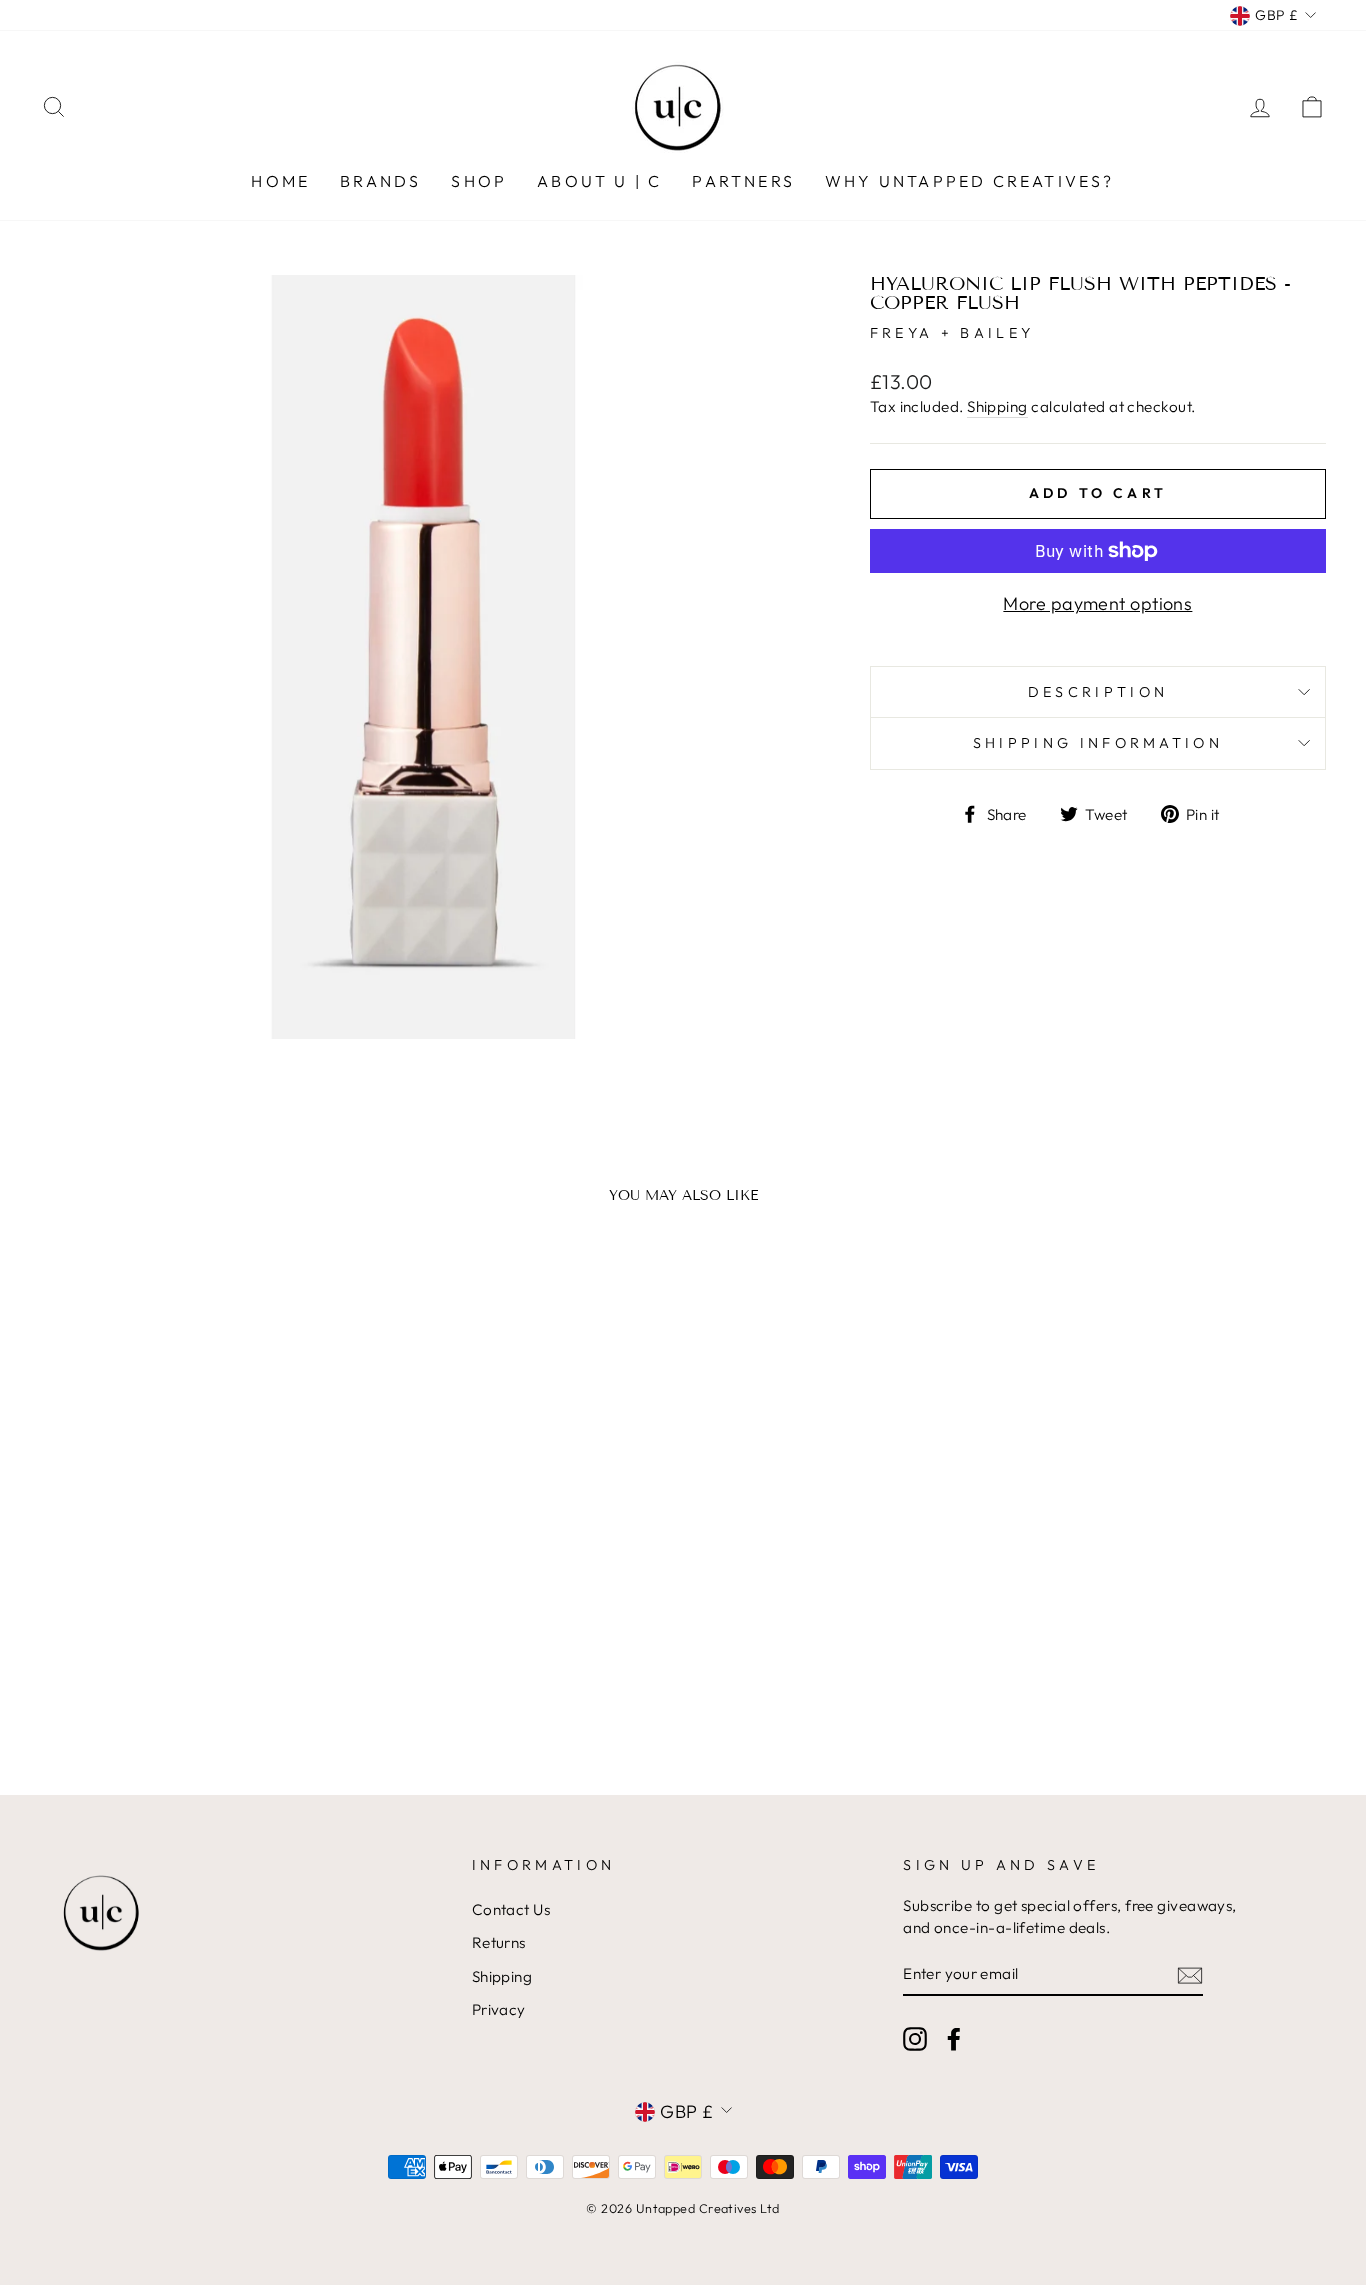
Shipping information (1098, 743)
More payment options (1097, 603)
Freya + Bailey (952, 333)
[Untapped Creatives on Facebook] (954, 2038)
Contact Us (511, 1909)
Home (280, 181)
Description (1098, 692)
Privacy (499, 2009)
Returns (499, 1942)
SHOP (479, 181)
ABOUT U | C (599, 181)
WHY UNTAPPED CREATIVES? (970, 181)
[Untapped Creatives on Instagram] (915, 2038)
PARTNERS (743, 181)
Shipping (997, 406)
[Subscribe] (1190, 1974)
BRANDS (380, 181)
